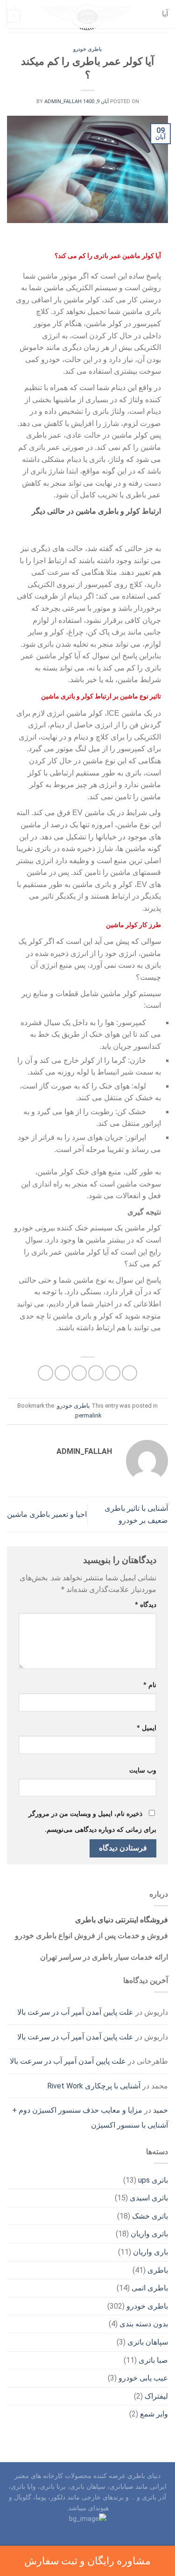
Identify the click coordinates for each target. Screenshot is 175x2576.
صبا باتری (153, 2360)
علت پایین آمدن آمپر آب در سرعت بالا (75, 2012)
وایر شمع (154, 2414)
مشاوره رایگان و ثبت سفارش (87, 2561)
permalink (88, 1415)
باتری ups (153, 2180)
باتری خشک (150, 2216)
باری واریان (150, 2252)
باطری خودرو (87, 49)
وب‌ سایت (143, 1770)
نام (150, 1685)
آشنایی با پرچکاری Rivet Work (94, 2086)
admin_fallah (63, 101)
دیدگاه (146, 1605)
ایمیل (147, 1728)
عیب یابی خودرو (143, 2378)
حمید (161, 2110)
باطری (158, 2270)
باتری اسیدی (149, 2198)
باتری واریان (149, 2234)
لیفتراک (156, 2396)
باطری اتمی (150, 2288)
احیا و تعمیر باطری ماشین (47, 1514)
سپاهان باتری (148, 2342)
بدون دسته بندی (144, 2324)
